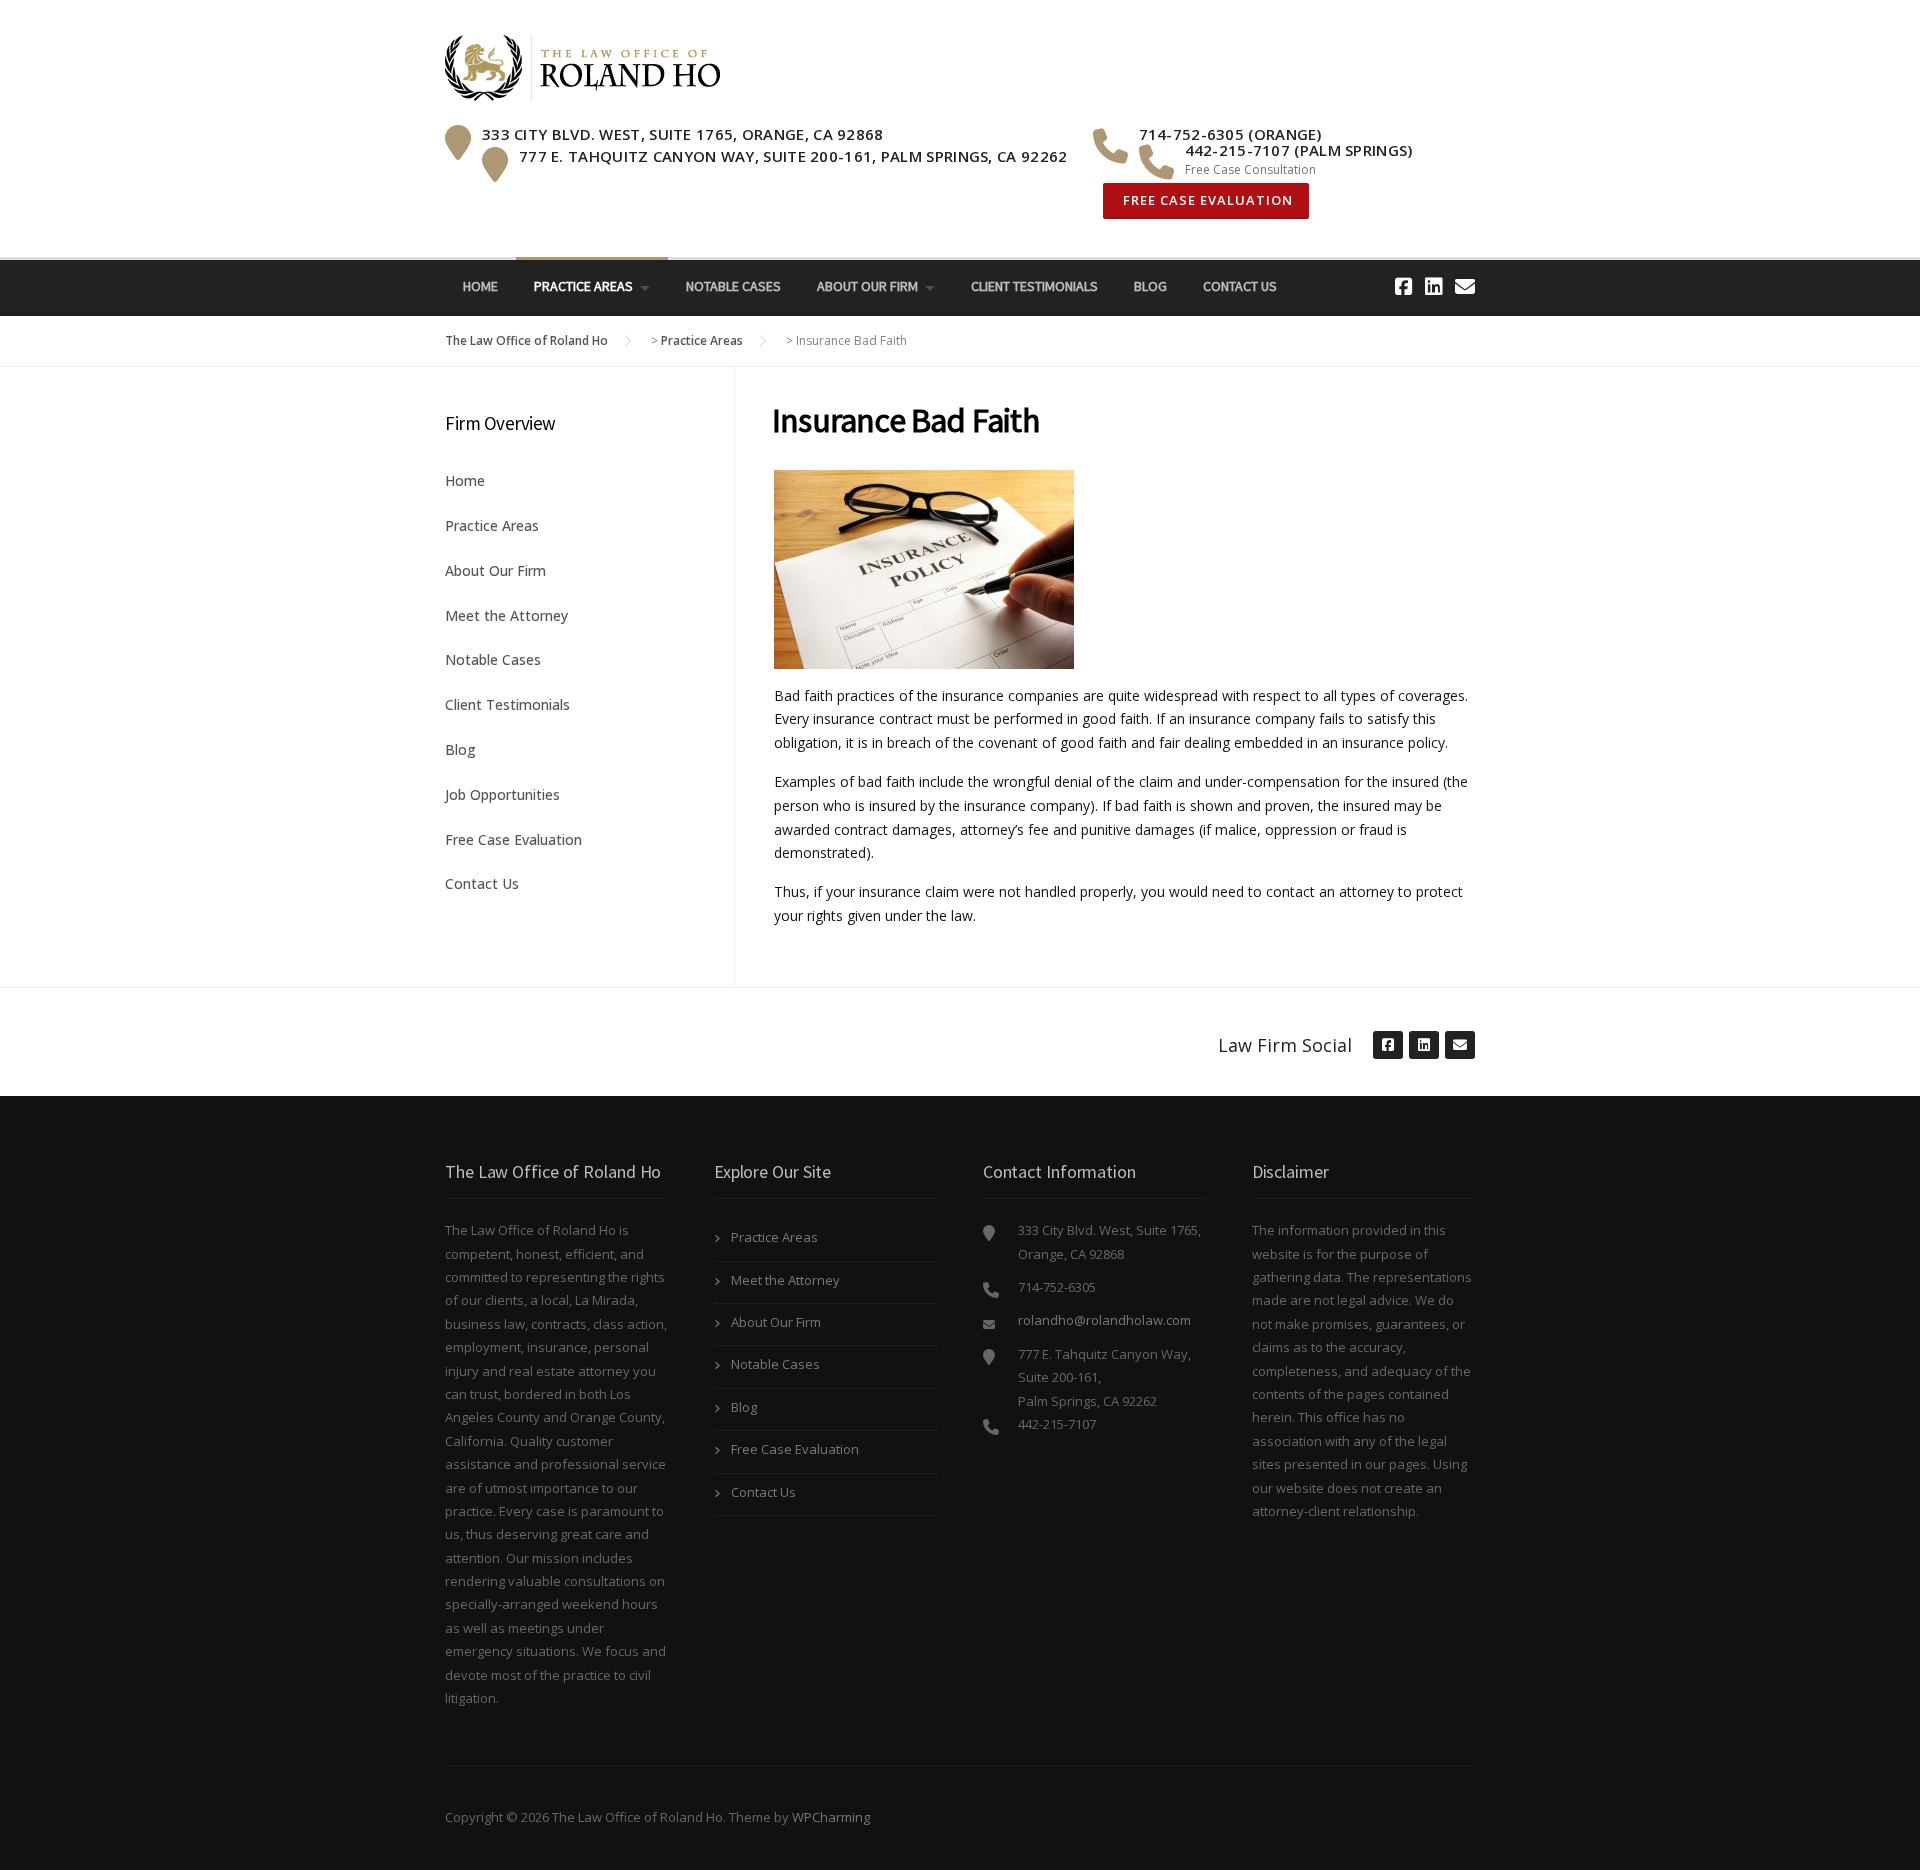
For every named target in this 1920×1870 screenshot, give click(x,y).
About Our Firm (867, 286)
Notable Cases (733, 286)
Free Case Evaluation (1206, 200)
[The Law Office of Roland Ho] (582, 66)
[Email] (1465, 286)
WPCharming (831, 1817)
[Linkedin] (1434, 286)
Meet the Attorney (506, 615)
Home (480, 286)
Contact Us (1240, 286)
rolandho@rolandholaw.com (1104, 1320)
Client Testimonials (1034, 286)
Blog (1150, 286)
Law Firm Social (1285, 1045)
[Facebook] (1404, 286)
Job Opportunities (502, 794)
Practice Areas (583, 286)
